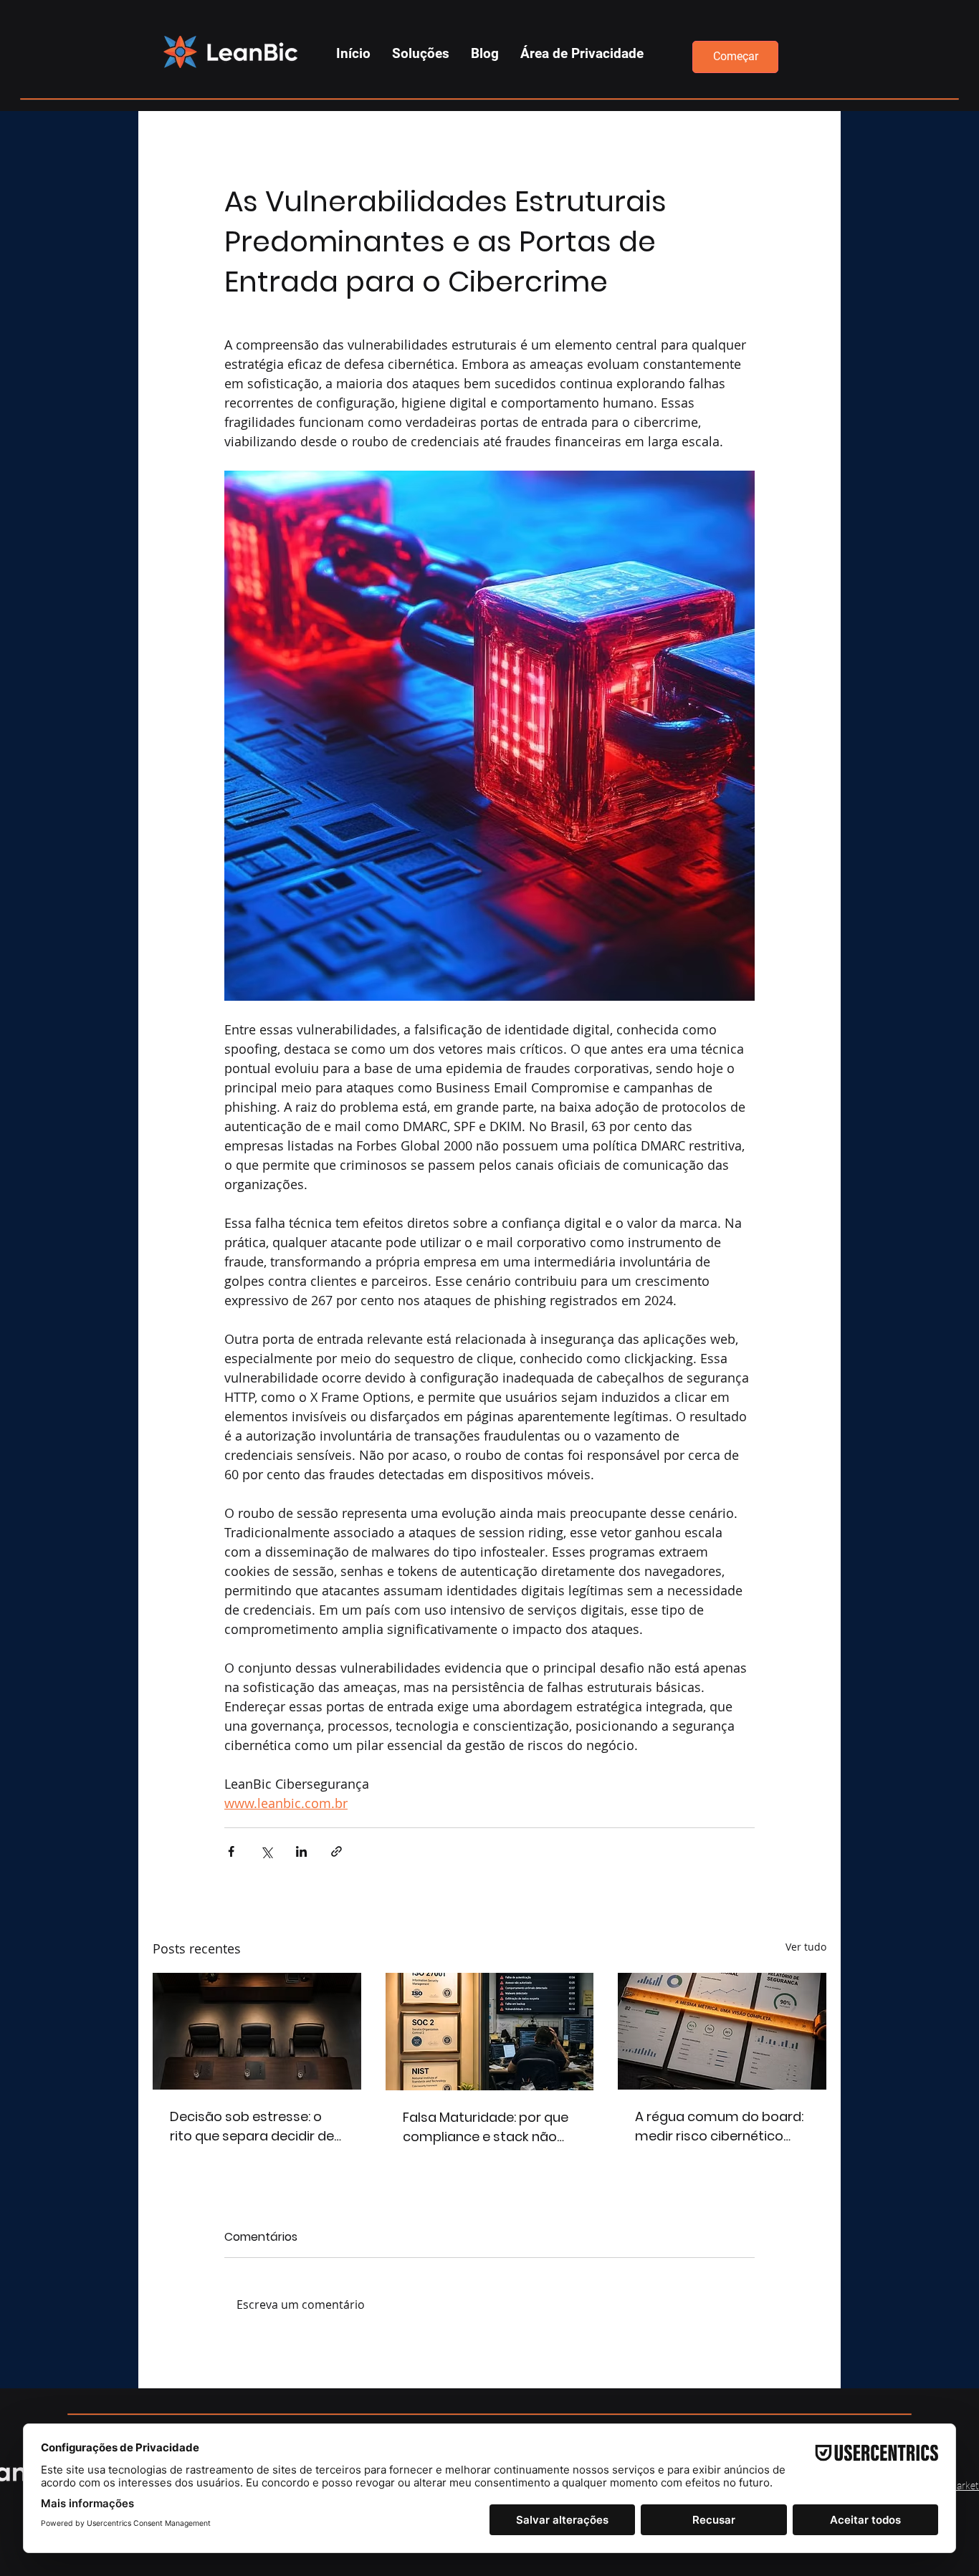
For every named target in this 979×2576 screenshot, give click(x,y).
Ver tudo (806, 1947)
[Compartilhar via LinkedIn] (301, 1851)
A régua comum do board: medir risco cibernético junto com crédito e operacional (719, 2126)
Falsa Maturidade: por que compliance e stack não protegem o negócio (486, 2127)
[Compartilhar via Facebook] (231, 1851)
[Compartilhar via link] (336, 1851)
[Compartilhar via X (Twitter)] (266, 1851)
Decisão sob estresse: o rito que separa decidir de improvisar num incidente (252, 2126)
